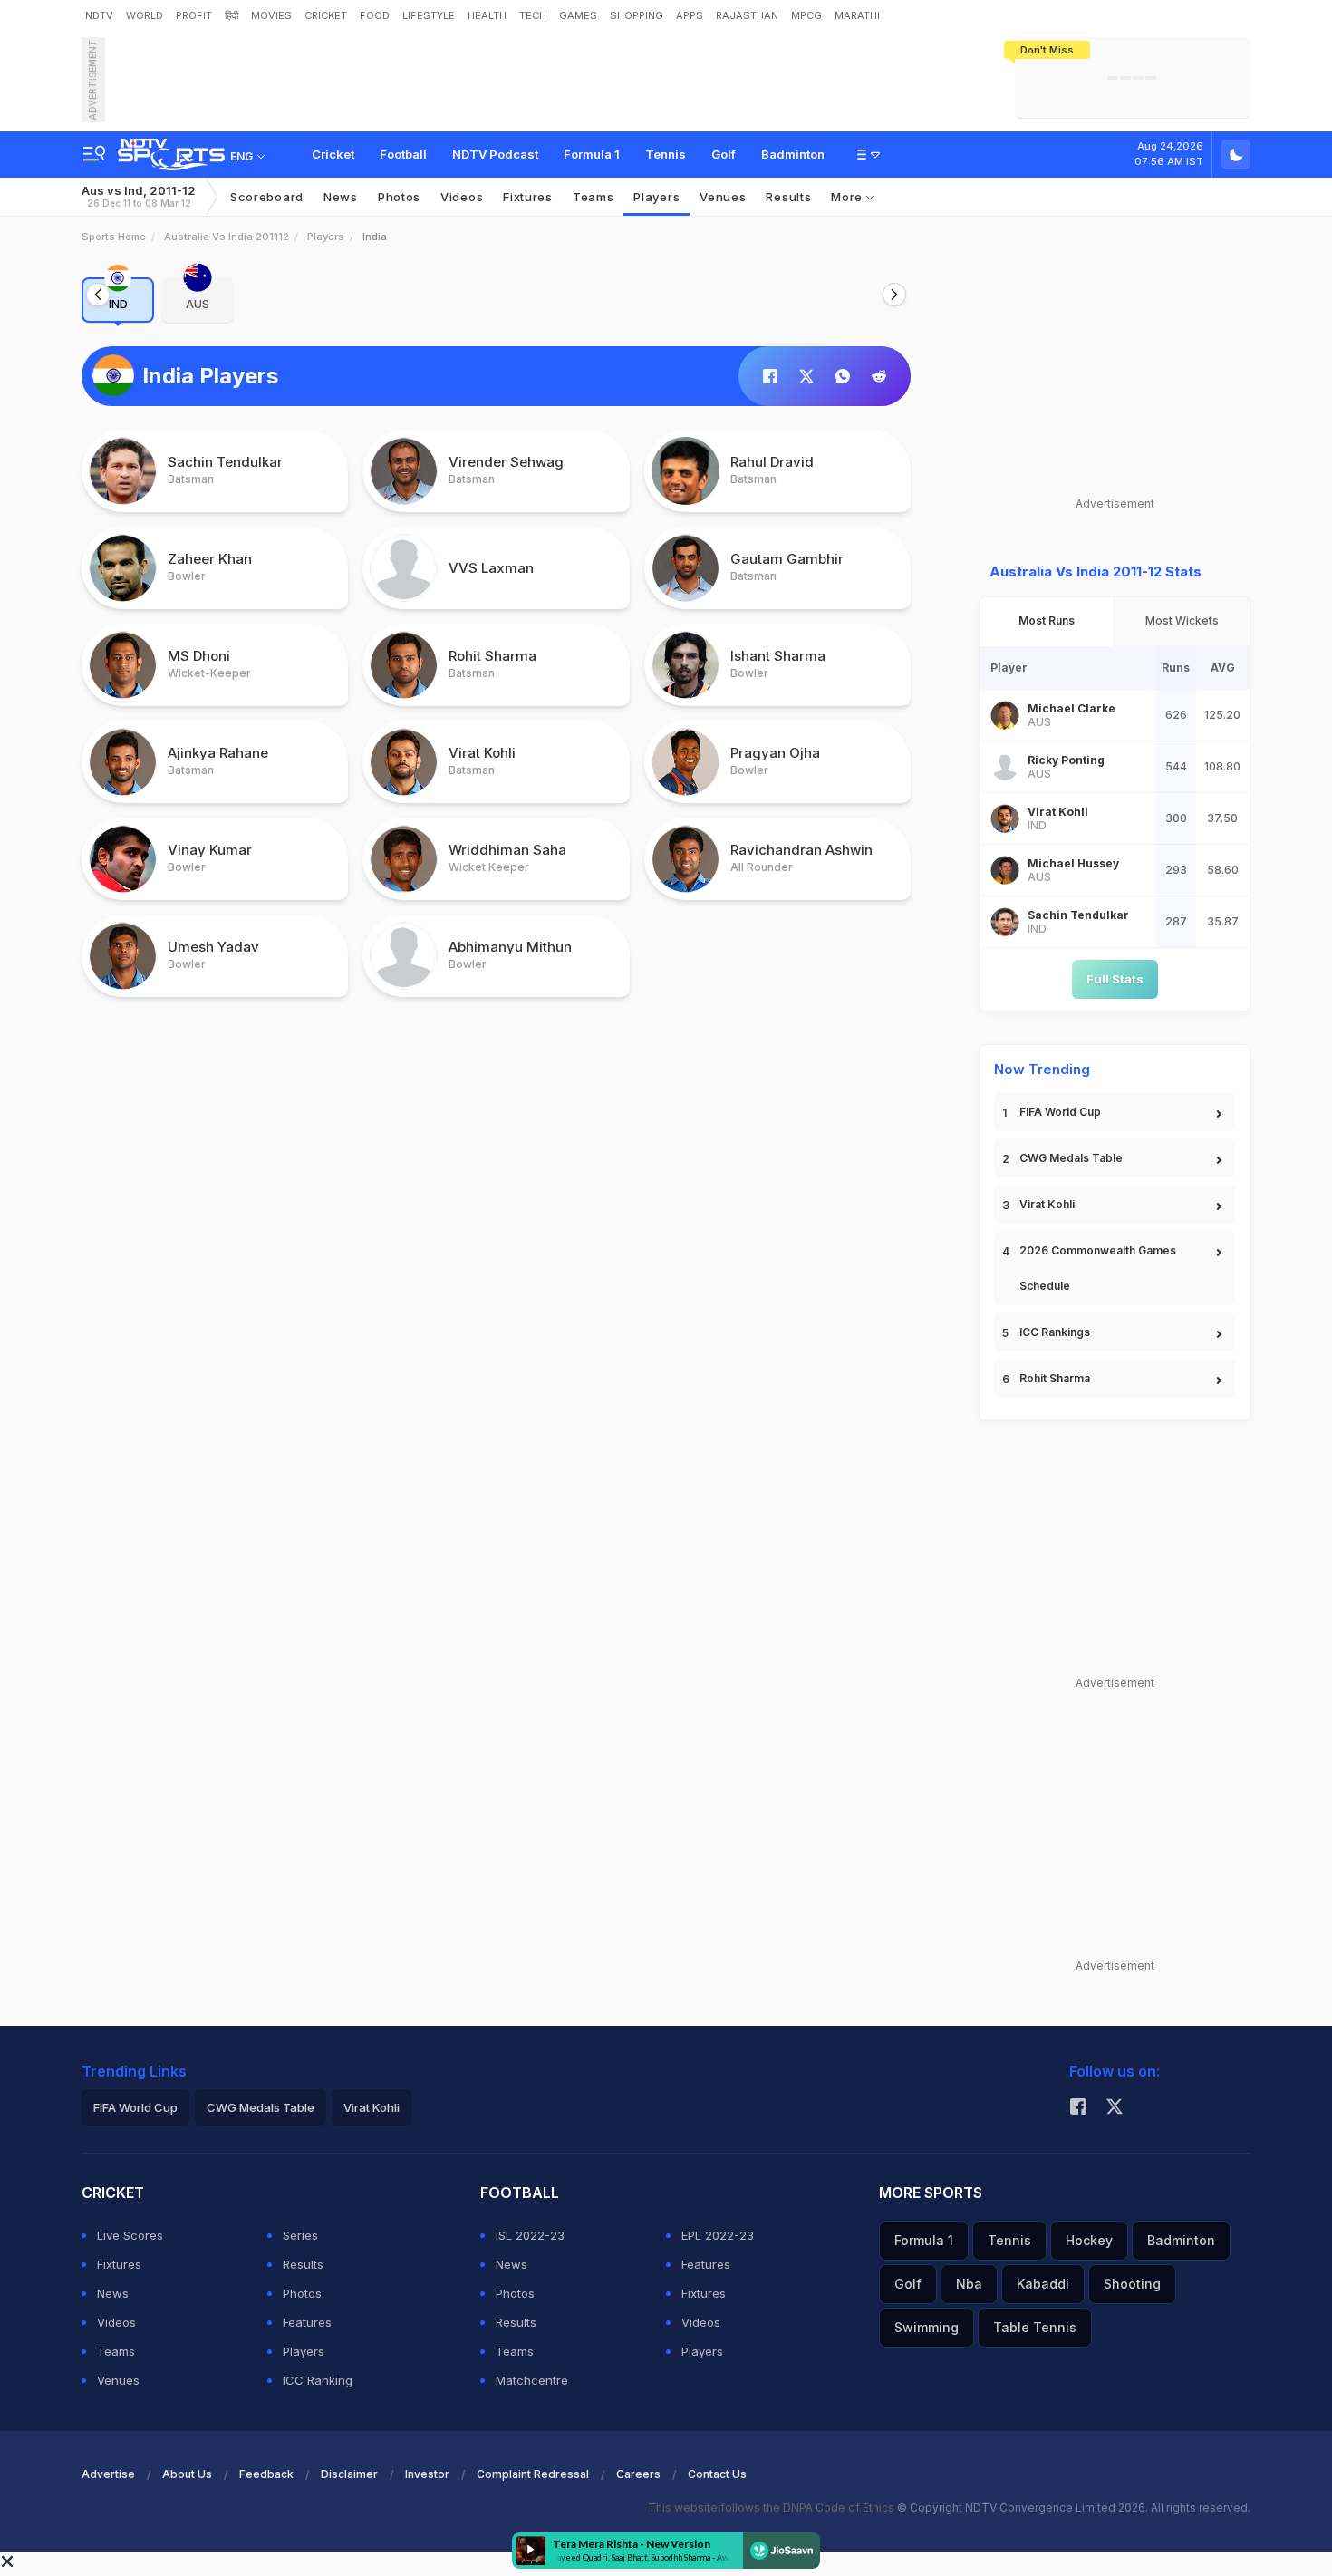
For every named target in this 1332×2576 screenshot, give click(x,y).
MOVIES (271, 15)
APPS (690, 15)
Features (307, 2322)
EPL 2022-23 (718, 2235)
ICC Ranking (318, 2380)
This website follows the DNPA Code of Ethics (772, 2508)
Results (788, 197)
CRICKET (326, 15)
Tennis (666, 154)
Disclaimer (349, 2474)
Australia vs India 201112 (227, 237)
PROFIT (194, 15)
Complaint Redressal (533, 2474)
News (341, 197)
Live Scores (130, 2235)
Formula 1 (592, 154)
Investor (427, 2474)
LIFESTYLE (429, 15)
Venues (723, 197)
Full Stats (1115, 979)
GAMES (578, 15)
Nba (969, 2284)
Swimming (927, 2327)
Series (300, 2235)
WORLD (145, 15)
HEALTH (487, 15)
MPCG (806, 15)
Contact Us (717, 2474)
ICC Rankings (1055, 1332)
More (849, 197)
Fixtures (528, 197)
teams (594, 197)
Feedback (266, 2474)
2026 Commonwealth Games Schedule (1098, 1268)
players (656, 197)
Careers (638, 2474)
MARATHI (857, 15)
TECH (533, 15)
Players (326, 237)
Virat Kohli (1047, 1204)
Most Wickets (1182, 620)
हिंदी (232, 15)
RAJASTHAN (747, 15)
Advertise (108, 2474)
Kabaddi (1043, 2284)
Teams (116, 2351)
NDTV (99, 15)
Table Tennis (1035, 2327)
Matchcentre (532, 2380)
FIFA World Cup (1060, 1112)
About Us (187, 2474)
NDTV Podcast (495, 154)
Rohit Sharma (1055, 1378)
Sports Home (114, 237)
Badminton (793, 154)
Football (403, 154)
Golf (724, 154)
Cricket (333, 154)
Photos (399, 197)
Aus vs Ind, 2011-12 (139, 196)
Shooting (1132, 2284)
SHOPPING (637, 15)
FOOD (375, 15)
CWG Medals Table (1071, 1158)
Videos (462, 197)
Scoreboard (267, 197)
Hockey (1089, 2240)
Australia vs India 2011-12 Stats (1096, 571)
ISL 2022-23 (530, 2235)
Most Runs (1047, 620)
